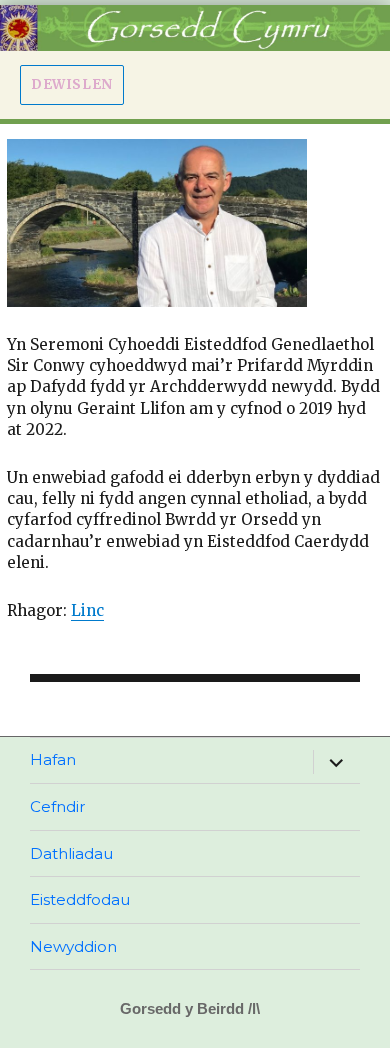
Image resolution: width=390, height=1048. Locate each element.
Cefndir (58, 806)
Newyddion (73, 946)
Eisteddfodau (80, 899)
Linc (87, 610)
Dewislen (72, 84)
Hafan (53, 759)
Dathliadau (71, 853)
